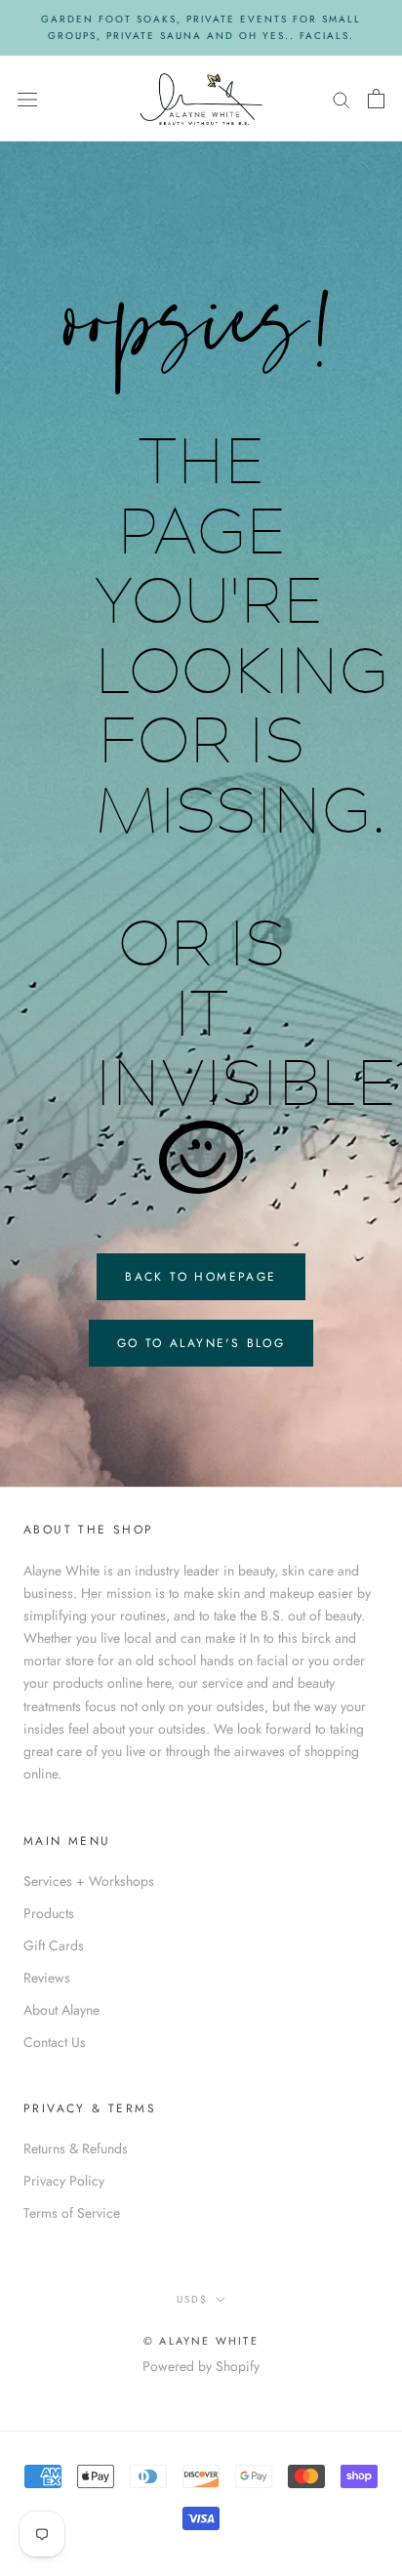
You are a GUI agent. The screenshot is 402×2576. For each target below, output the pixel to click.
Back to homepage (201, 1277)
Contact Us (55, 2042)
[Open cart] (376, 99)
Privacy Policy (64, 2181)
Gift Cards (54, 1945)
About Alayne (61, 2010)
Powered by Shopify (201, 2366)
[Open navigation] (27, 99)
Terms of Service (72, 2213)
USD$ (192, 2299)
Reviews (47, 1978)
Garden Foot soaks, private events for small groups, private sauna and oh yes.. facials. (201, 27)
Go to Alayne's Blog (201, 1343)
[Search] (342, 98)
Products (49, 1913)
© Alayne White (201, 2341)
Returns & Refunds (76, 2148)
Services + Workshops (89, 1881)
